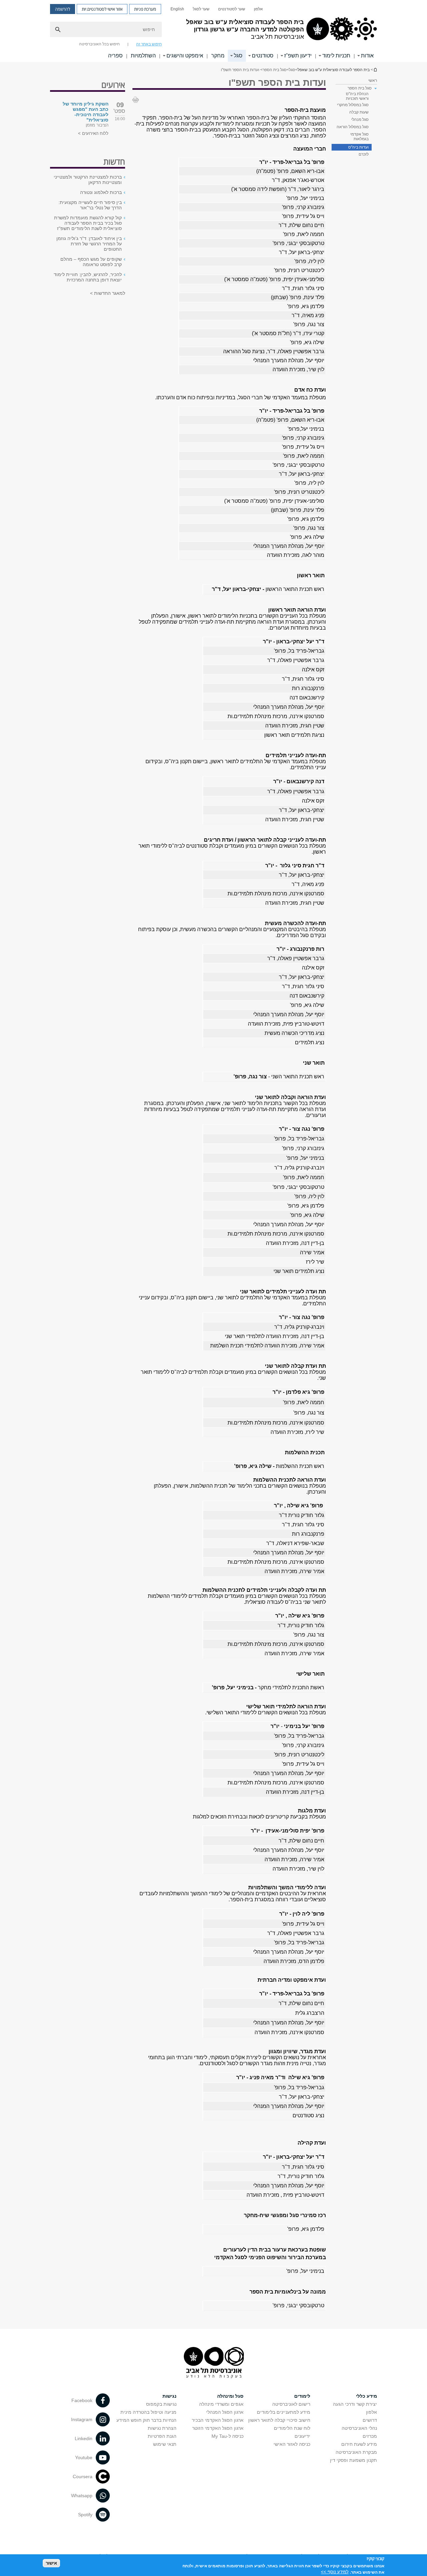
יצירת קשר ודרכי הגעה (355, 2404)
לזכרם (364, 154)
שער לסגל (201, 9)
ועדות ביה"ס (358, 147)
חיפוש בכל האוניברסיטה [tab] (99, 44)
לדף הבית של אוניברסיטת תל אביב (375, 70)
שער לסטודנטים (232, 9)
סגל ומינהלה (230, 2396)
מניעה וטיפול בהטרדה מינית (148, 2412)
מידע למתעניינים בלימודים (284, 2412)
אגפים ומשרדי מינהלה (221, 2404)
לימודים (302, 2396)
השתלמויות (143, 56)
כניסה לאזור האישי (292, 2444)
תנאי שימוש (165, 2444)
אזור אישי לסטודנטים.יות (102, 9)
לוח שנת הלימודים (292, 2428)
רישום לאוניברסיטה (291, 2404)
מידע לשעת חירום (359, 2444)
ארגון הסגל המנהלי (225, 2412)
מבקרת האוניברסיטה (356, 2452)
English (177, 9)
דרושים (370, 2420)
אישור (51, 2563)
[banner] (213, 31)
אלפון (258, 9)
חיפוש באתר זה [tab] (149, 44)
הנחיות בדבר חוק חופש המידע (146, 2420)
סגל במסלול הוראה (353, 127)
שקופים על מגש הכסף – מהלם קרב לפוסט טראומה (91, 262)
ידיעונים (302, 2436)
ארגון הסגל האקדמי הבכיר (218, 2420)
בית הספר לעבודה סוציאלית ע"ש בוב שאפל (334, 70)
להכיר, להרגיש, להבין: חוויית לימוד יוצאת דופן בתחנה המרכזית (88, 277)
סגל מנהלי (360, 120)
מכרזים (370, 2436)
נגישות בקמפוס (161, 2404)
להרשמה (63, 9)
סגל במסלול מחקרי (353, 105)
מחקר (218, 56)
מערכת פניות (145, 9)
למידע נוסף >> (335, 2572)
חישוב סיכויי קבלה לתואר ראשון (279, 2420)
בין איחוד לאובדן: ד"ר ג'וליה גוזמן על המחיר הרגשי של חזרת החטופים (89, 244)
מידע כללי (366, 2396)
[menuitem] (258, 9)
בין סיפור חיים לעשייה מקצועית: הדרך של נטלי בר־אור (90, 205)
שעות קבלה (359, 112)
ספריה (115, 56)
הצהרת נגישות (162, 2428)
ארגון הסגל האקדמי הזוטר (218, 2428)
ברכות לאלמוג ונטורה (101, 192)
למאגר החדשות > (108, 293)
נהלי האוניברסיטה (359, 2428)
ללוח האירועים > (93, 133)
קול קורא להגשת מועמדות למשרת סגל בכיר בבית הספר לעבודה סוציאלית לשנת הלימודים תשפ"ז (88, 223)
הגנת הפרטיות (162, 2436)
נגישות (169, 2396)
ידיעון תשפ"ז (298, 56)
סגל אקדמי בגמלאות (359, 137)
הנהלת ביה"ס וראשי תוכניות (357, 96)
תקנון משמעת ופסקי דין (353, 2460)
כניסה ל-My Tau (228, 2436)
